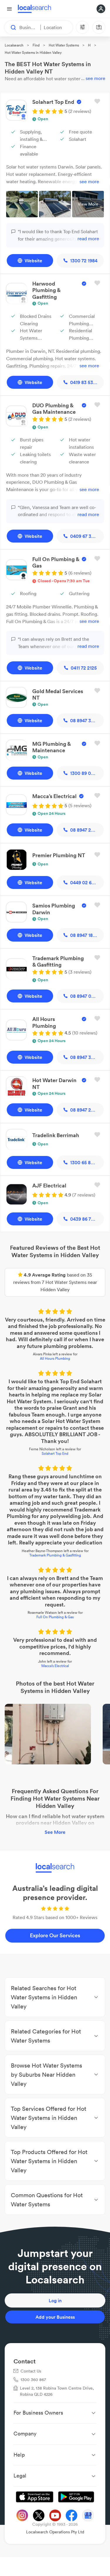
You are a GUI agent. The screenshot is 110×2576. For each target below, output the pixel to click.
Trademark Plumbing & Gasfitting (55, 1555)
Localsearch (14, 45)
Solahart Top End (55, 1453)
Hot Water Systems (64, 45)
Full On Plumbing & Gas (55, 1617)
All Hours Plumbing (55, 1358)
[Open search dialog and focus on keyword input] (11, 27)
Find (36, 45)
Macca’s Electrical (55, 1666)
